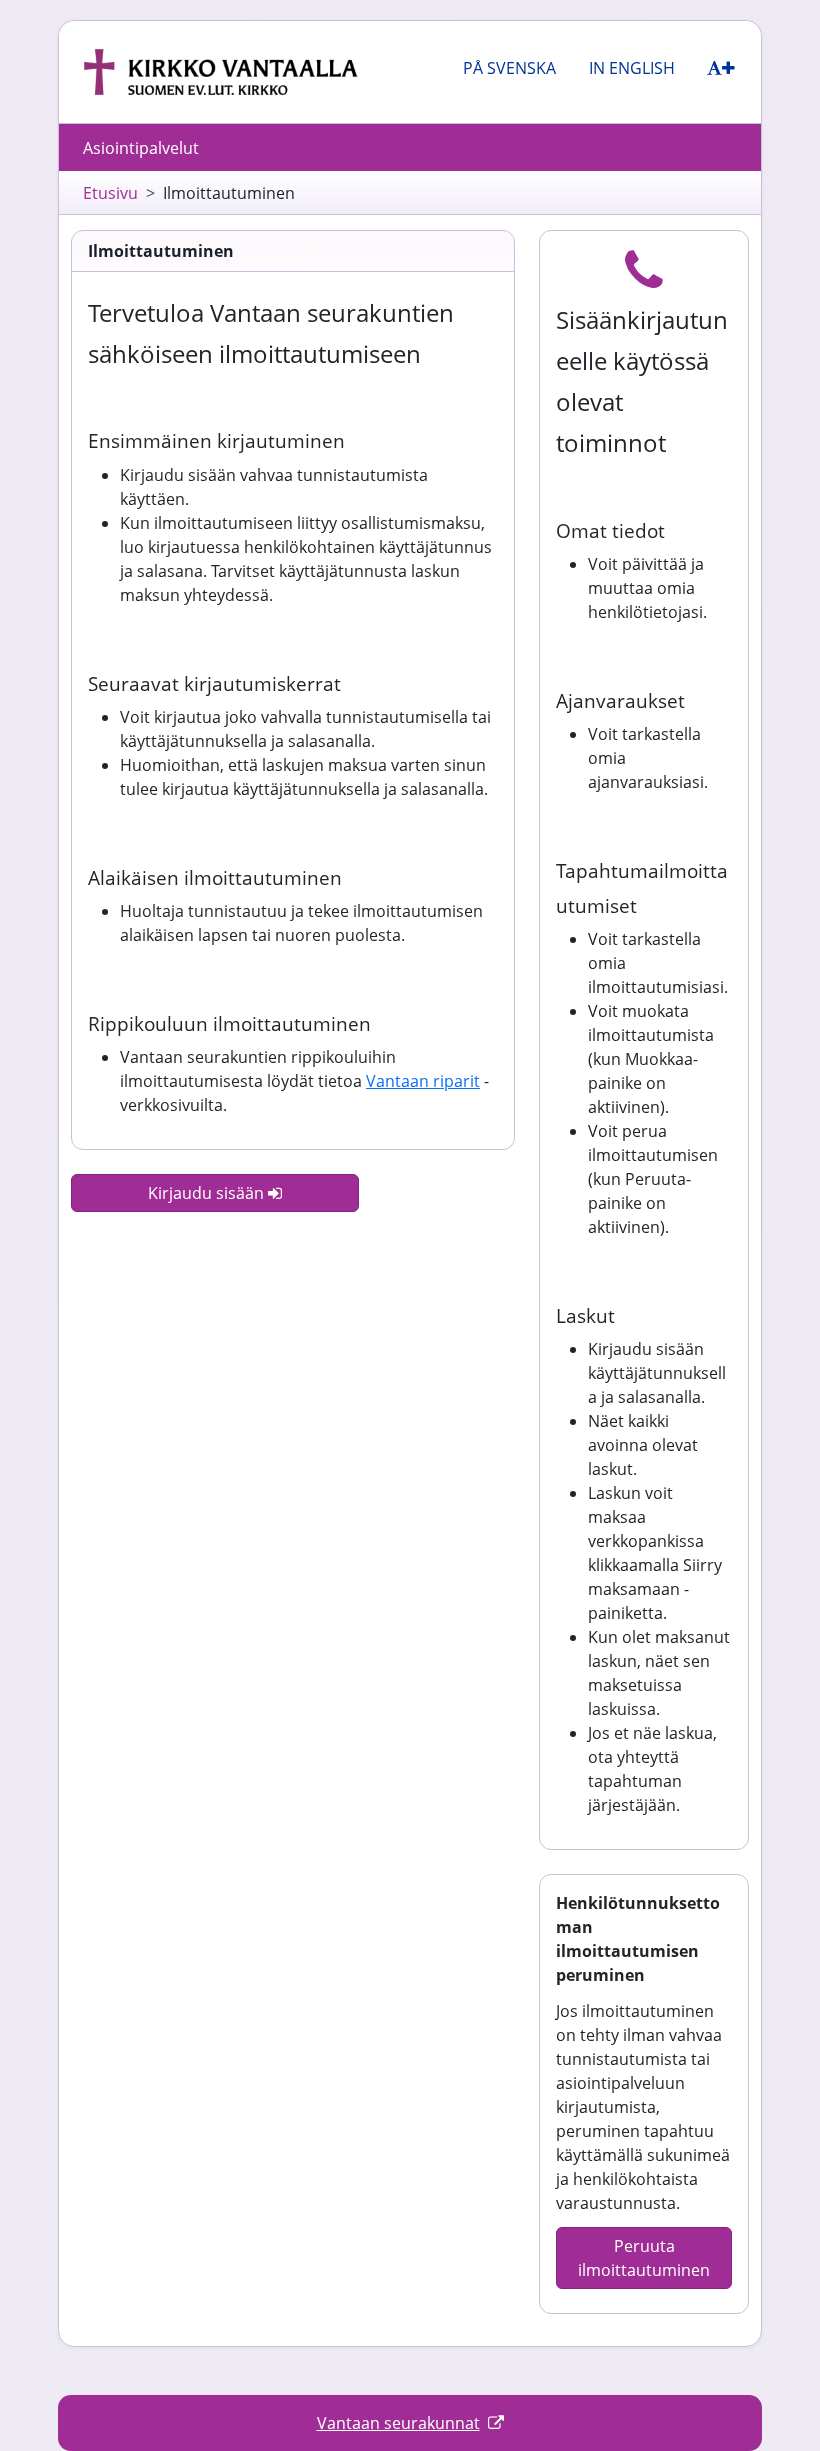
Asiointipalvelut (141, 148)
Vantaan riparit (423, 1081)
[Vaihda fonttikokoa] (721, 68)
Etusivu (110, 193)
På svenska (509, 68)
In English (632, 68)
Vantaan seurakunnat (398, 2423)
